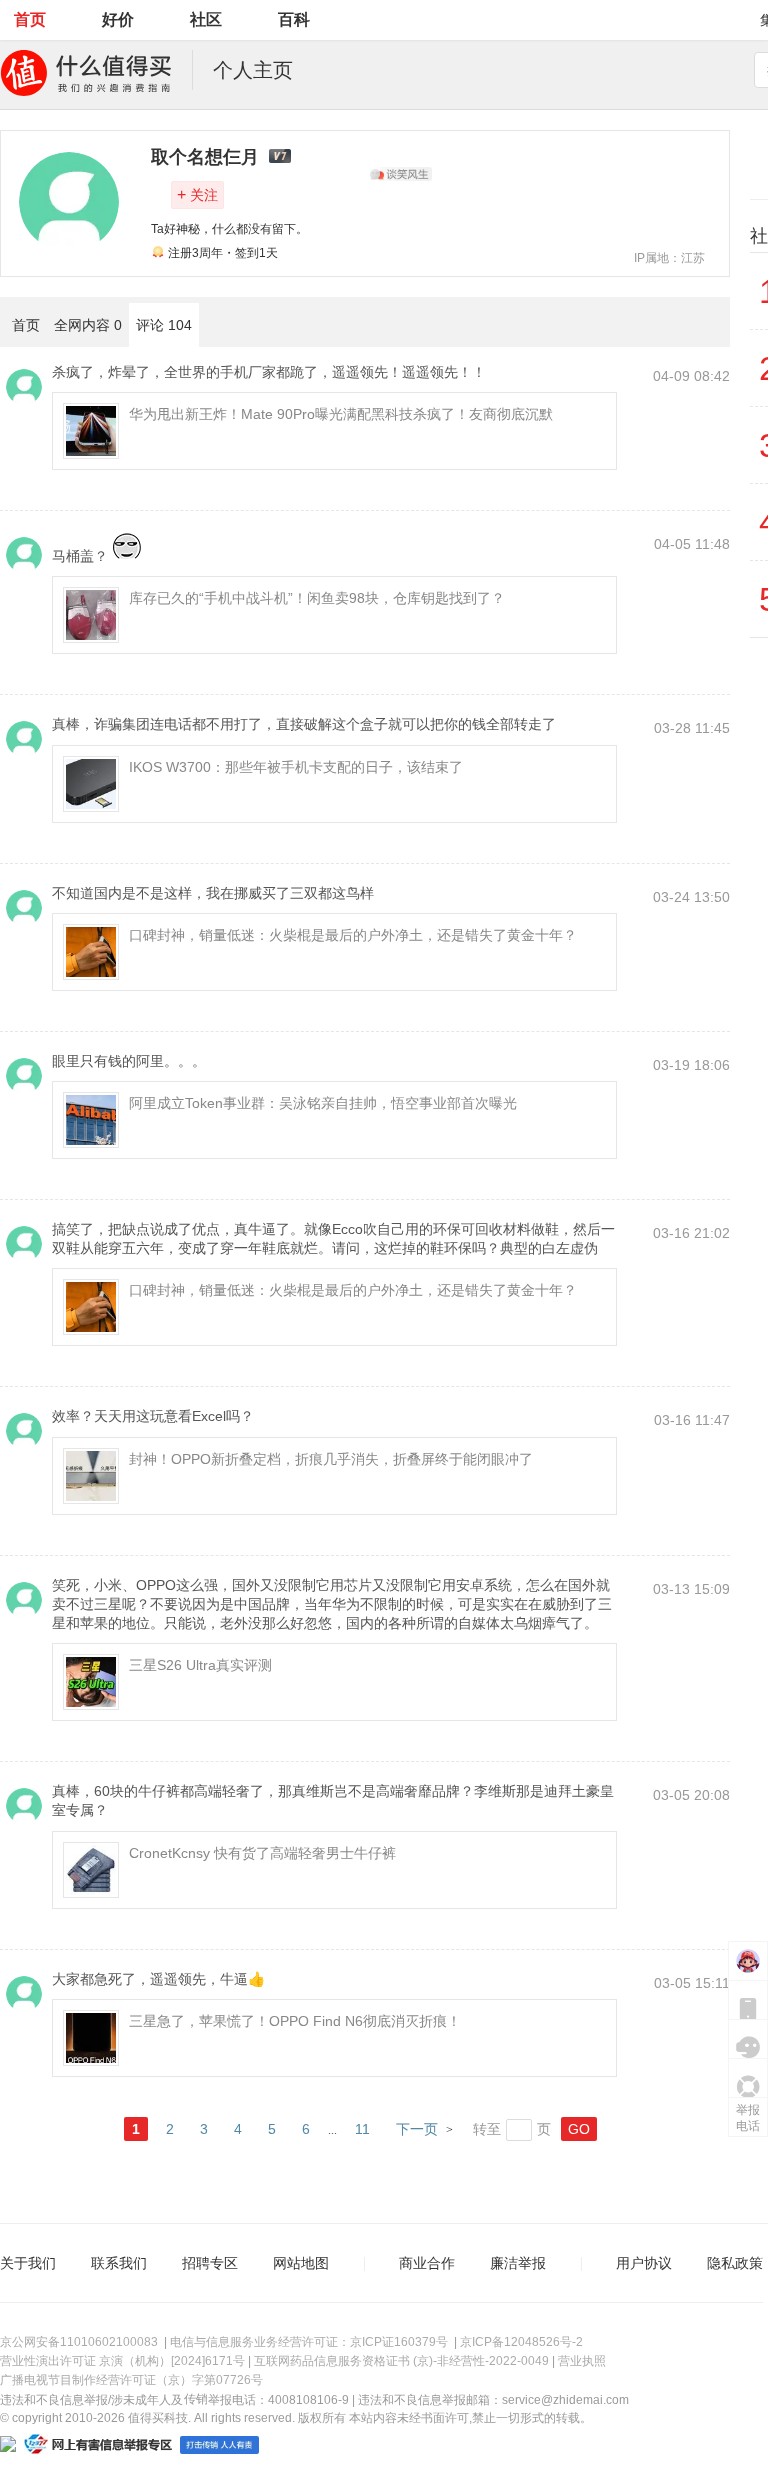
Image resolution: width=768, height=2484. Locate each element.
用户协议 (644, 2263)
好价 (118, 19)
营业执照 (582, 2361)
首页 (30, 19)
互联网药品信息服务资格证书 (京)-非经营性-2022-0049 (401, 2361)
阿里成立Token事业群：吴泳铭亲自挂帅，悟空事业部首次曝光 (323, 1103)
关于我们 (28, 2263)
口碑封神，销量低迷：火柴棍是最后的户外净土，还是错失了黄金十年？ (353, 935)
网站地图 (301, 2263)
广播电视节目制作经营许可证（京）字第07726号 (131, 2380)
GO (579, 2129)
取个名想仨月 (205, 157)
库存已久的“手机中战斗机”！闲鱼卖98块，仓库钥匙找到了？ (317, 598)
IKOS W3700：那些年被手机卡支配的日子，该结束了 (296, 767)
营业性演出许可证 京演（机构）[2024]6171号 (122, 2361)
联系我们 (119, 2263)
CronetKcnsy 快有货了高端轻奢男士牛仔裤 (262, 1853)
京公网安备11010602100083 (79, 2342)
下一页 (417, 2129)
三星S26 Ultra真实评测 (200, 1665)
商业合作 (427, 2263)
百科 (294, 19)
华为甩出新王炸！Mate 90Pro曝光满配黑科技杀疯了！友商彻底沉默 (341, 414)
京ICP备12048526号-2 (521, 2342)
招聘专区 (210, 2263)
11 (362, 2129)
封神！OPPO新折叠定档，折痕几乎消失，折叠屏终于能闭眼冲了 (331, 1459)
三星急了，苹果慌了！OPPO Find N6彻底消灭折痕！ (295, 2021)
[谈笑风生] (401, 174)
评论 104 (164, 325)
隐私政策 (735, 2263)
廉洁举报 (518, 2263)
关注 (197, 194)
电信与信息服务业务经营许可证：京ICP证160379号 (309, 2342)
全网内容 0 (88, 325)
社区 (206, 19)
